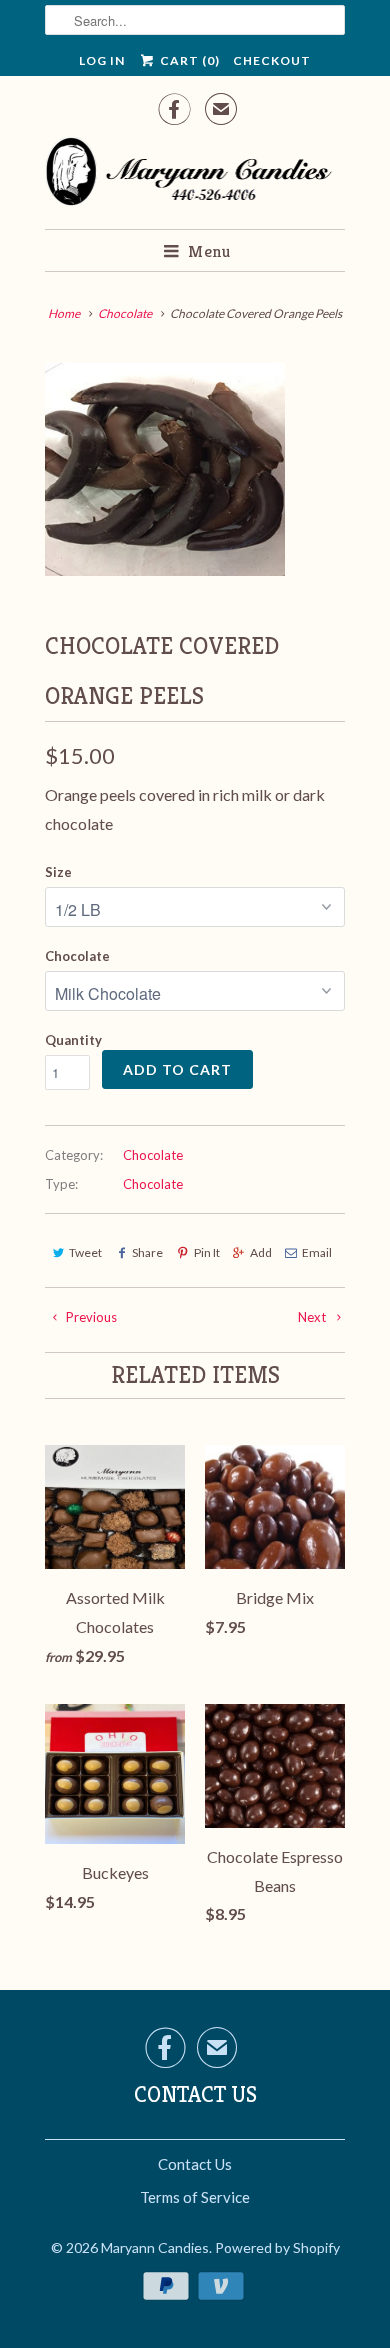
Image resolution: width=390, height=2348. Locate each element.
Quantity (73, 1040)
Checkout (272, 60)
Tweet (85, 1252)
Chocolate (77, 956)
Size (58, 872)
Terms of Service (195, 2197)
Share (147, 1252)
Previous (90, 1317)
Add (261, 1252)
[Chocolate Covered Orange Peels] (165, 469)
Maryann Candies (155, 2247)
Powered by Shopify (277, 2247)
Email (317, 1252)
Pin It (206, 1252)
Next (313, 1317)
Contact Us (195, 2164)
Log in (102, 60)
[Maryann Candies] (195, 175)
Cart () (188, 60)
